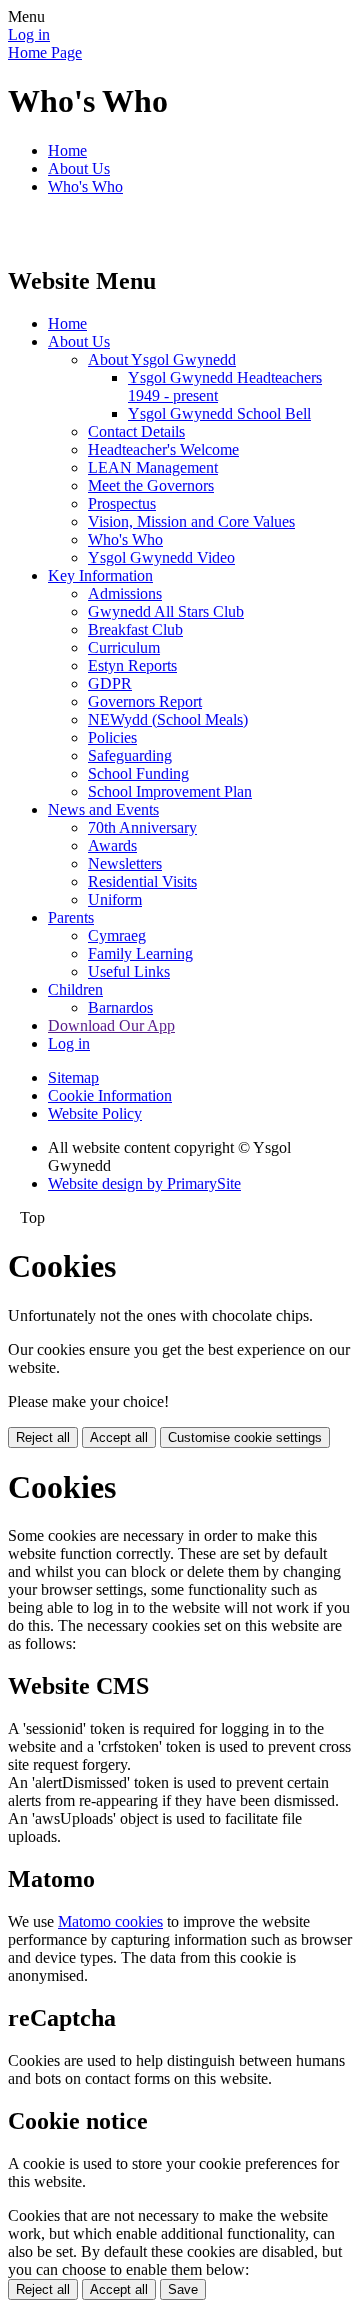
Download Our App (111, 1025)
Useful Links (129, 971)
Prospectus (122, 503)
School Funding (138, 773)
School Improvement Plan (170, 791)
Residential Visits (142, 881)
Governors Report (145, 701)
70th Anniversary (142, 827)
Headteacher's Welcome (163, 449)
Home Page (45, 52)
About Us (79, 168)
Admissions (125, 593)
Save (183, 2289)
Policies (112, 737)
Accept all (119, 1437)
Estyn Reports (132, 665)
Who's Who (85, 186)
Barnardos (120, 1007)
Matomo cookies (110, 1921)
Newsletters (125, 863)
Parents (71, 917)
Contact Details (136, 431)
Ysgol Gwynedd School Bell (219, 413)
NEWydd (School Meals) (168, 719)
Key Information (100, 575)
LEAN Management (153, 467)
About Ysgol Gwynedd (162, 359)
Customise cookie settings (245, 1437)
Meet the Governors (151, 485)
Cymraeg (117, 935)
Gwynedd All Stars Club (166, 611)
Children (75, 989)
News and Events (103, 809)
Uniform (115, 899)
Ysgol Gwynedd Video (161, 557)
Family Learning (140, 953)
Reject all (43, 1437)
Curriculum (124, 647)
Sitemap (73, 1077)
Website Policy (95, 1113)
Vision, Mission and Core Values (191, 521)
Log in (29, 34)
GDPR (110, 683)
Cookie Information (110, 1095)
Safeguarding (130, 755)
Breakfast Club (135, 629)
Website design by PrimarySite (144, 1183)
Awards (112, 845)
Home (67, 150)
